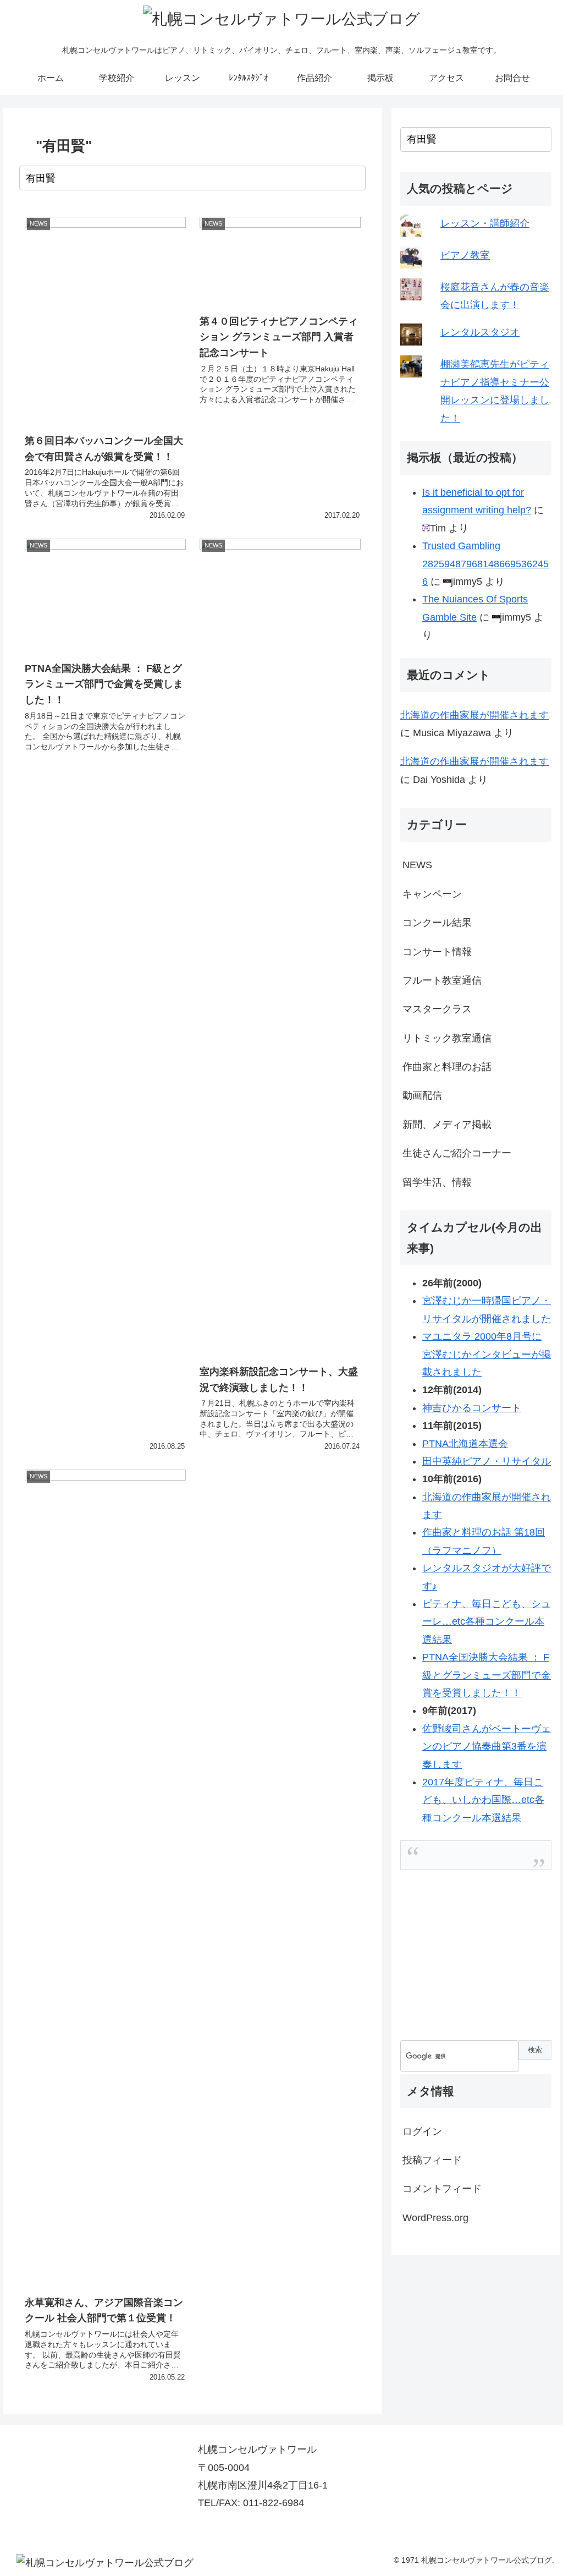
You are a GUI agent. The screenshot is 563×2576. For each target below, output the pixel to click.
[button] (355, 178)
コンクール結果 (437, 923)
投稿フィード (432, 2160)
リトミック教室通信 (447, 1038)
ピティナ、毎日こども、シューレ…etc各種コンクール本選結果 (487, 1622)
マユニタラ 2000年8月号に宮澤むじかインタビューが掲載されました (487, 1354)
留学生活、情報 (437, 1182)
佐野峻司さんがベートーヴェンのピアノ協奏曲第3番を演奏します (487, 1747)
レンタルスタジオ (480, 332)
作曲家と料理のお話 (447, 1067)
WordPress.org (435, 2218)
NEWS (417, 865)
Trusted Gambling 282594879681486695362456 (485, 564)
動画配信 (422, 1095)
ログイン (422, 2131)
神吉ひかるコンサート (472, 1408)
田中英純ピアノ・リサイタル (487, 1461)
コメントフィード (442, 2189)
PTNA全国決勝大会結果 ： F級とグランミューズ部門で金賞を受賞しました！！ (487, 1675)
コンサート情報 (437, 952)
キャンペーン (432, 894)
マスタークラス (437, 1009)
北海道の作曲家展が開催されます (474, 715)
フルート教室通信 (442, 980)
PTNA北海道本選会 (465, 1444)
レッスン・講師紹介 (485, 223)
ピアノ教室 (465, 255)
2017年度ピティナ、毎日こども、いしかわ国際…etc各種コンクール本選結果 (483, 1800)
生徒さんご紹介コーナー (457, 1153)
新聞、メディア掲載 (447, 1125)
